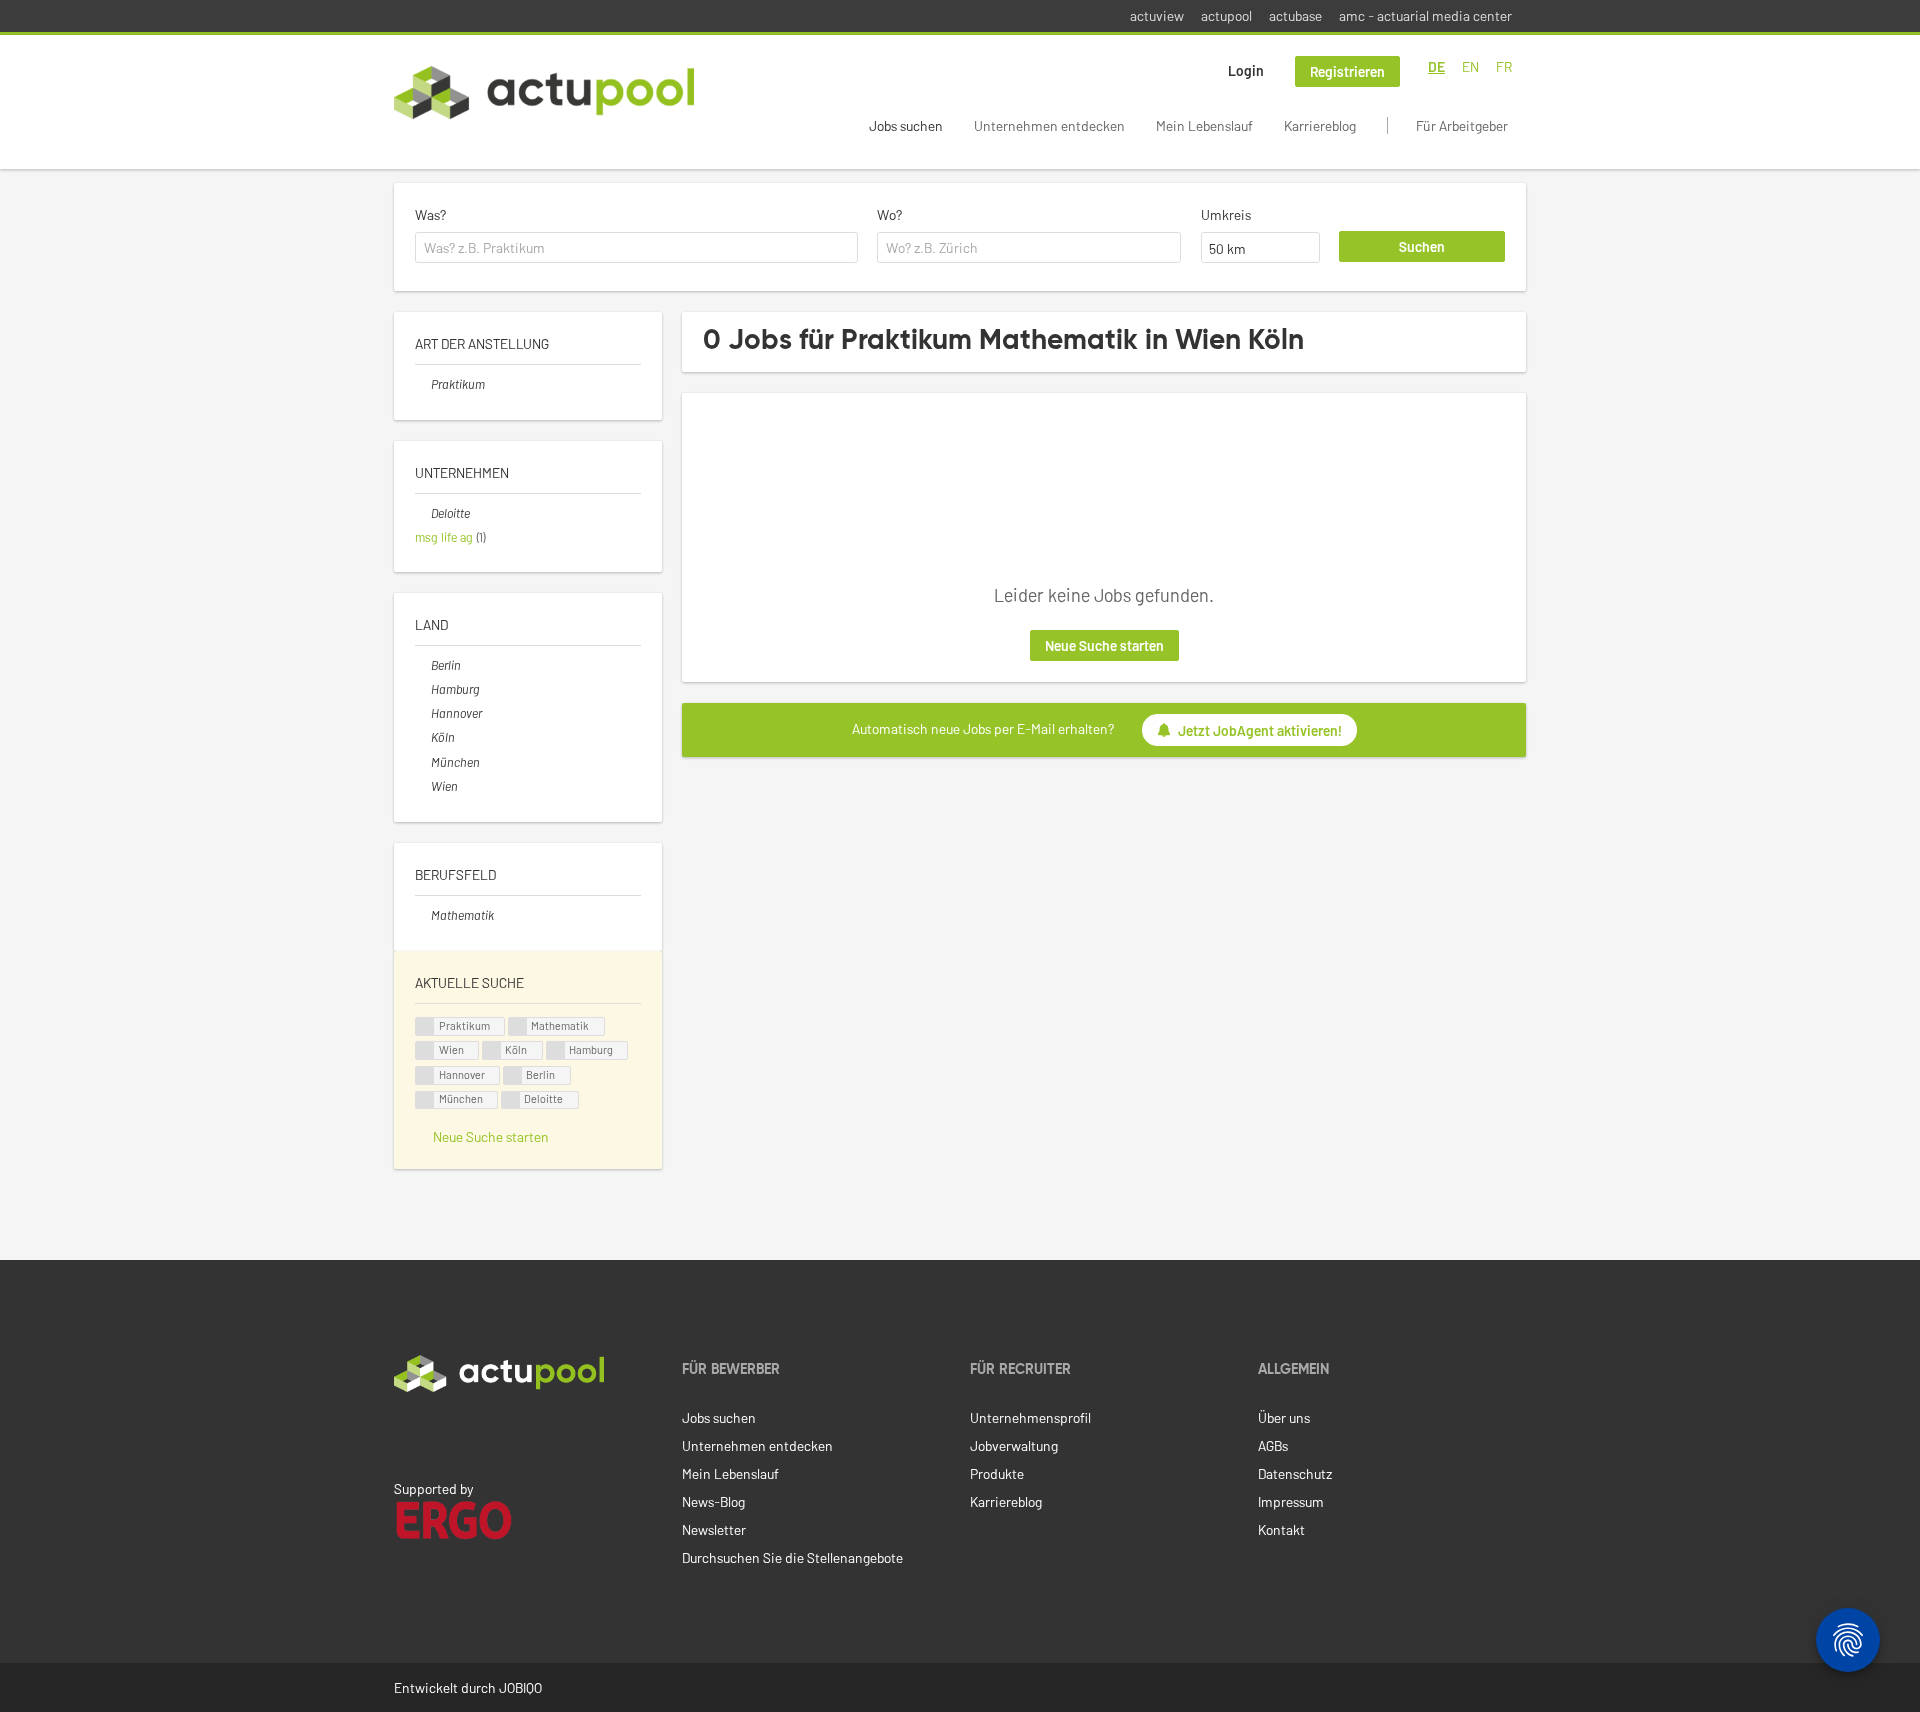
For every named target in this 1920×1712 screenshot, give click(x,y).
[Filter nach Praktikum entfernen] (423, 384)
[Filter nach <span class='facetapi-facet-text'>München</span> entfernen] (425, 1100)
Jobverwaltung (1014, 1445)
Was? (430, 214)
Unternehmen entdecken (1049, 125)
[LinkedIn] (405, 1434)
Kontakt (1281, 1529)
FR (1504, 66)
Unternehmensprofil (1030, 1417)
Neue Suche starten (1104, 645)
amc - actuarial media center (1425, 15)
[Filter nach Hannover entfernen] (423, 713)
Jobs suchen (906, 125)
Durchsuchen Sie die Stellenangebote (792, 1557)
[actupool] (544, 92)
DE (1436, 66)
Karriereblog (1320, 125)
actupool (1226, 15)
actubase (1295, 15)
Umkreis (1226, 214)
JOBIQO (520, 1687)
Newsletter (714, 1529)
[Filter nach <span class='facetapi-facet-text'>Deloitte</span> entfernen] (511, 1100)
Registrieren (1347, 71)
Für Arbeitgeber (1462, 125)
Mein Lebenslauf (1204, 125)
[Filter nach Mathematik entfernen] (423, 915)
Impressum (1291, 1501)
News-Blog (713, 1501)
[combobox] (636, 248)
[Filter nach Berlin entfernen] (423, 665)
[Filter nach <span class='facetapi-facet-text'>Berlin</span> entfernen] (513, 1075)
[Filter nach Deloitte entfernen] (423, 513)
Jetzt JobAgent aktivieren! (1260, 730)
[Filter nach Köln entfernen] (423, 737)
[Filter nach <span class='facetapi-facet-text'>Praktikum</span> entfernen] (425, 1026)
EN (1470, 66)
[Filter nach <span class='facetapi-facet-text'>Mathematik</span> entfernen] (518, 1026)
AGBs (1273, 1445)
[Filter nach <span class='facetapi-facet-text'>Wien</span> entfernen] (425, 1050)
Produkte (997, 1473)
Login (1246, 70)
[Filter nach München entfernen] (423, 762)
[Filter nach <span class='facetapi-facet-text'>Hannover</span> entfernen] (425, 1075)
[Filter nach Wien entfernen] (423, 786)
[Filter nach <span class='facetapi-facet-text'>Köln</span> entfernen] (492, 1050)
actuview (1157, 15)
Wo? (889, 214)
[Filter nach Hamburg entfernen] (423, 689)
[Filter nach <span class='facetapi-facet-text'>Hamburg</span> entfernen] (556, 1050)
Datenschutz (1295, 1473)
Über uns (1284, 1417)
